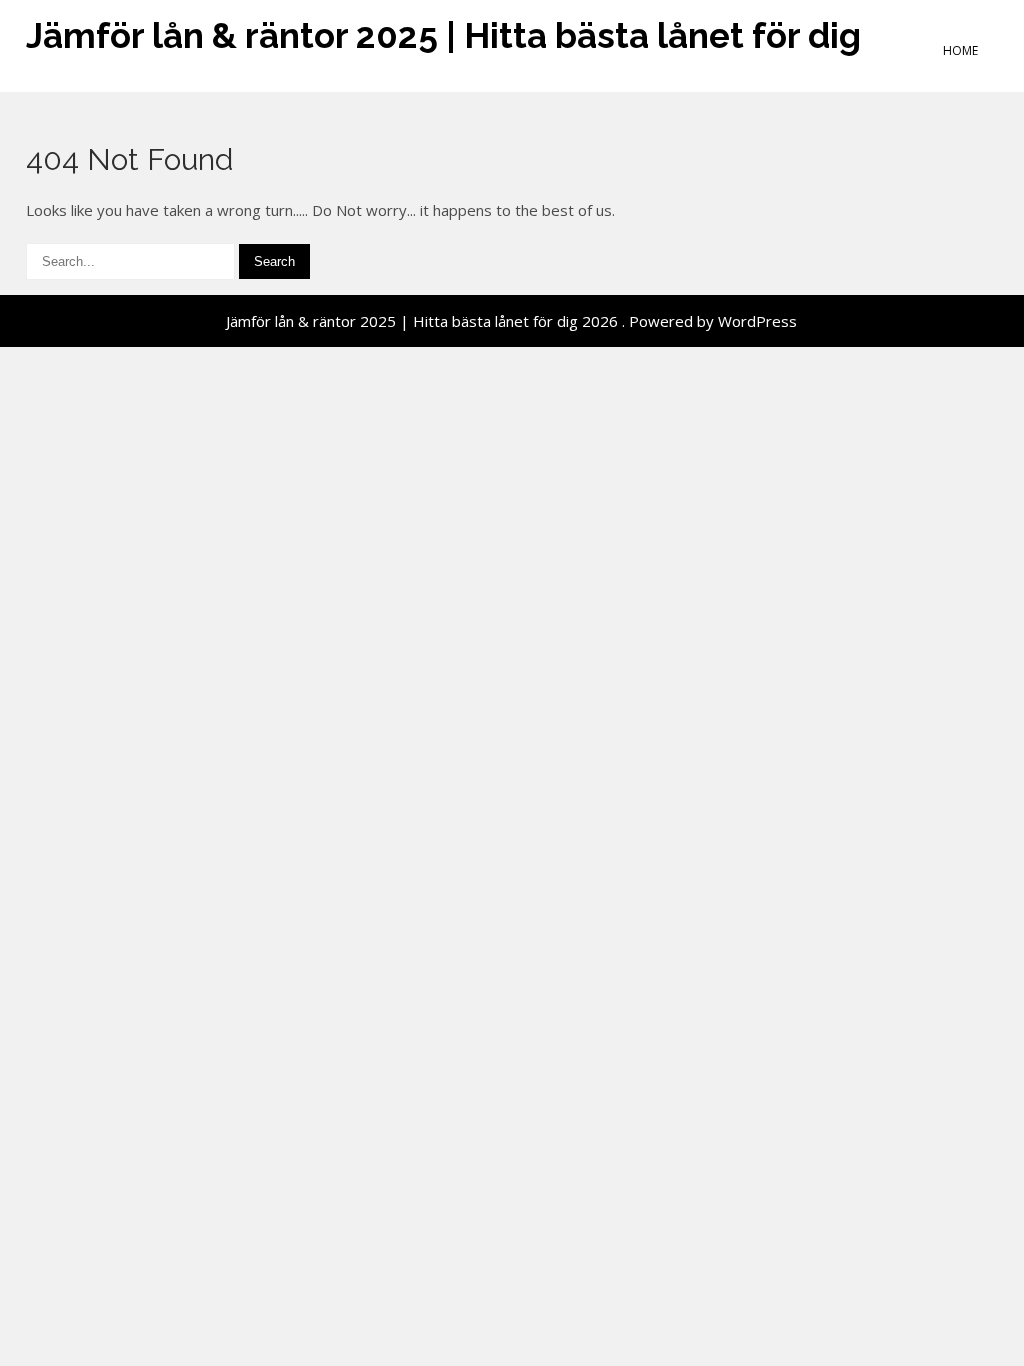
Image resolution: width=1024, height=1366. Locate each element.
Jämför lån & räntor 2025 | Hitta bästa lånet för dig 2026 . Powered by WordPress (511, 321)
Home (960, 50)
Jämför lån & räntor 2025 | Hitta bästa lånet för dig (443, 35)
